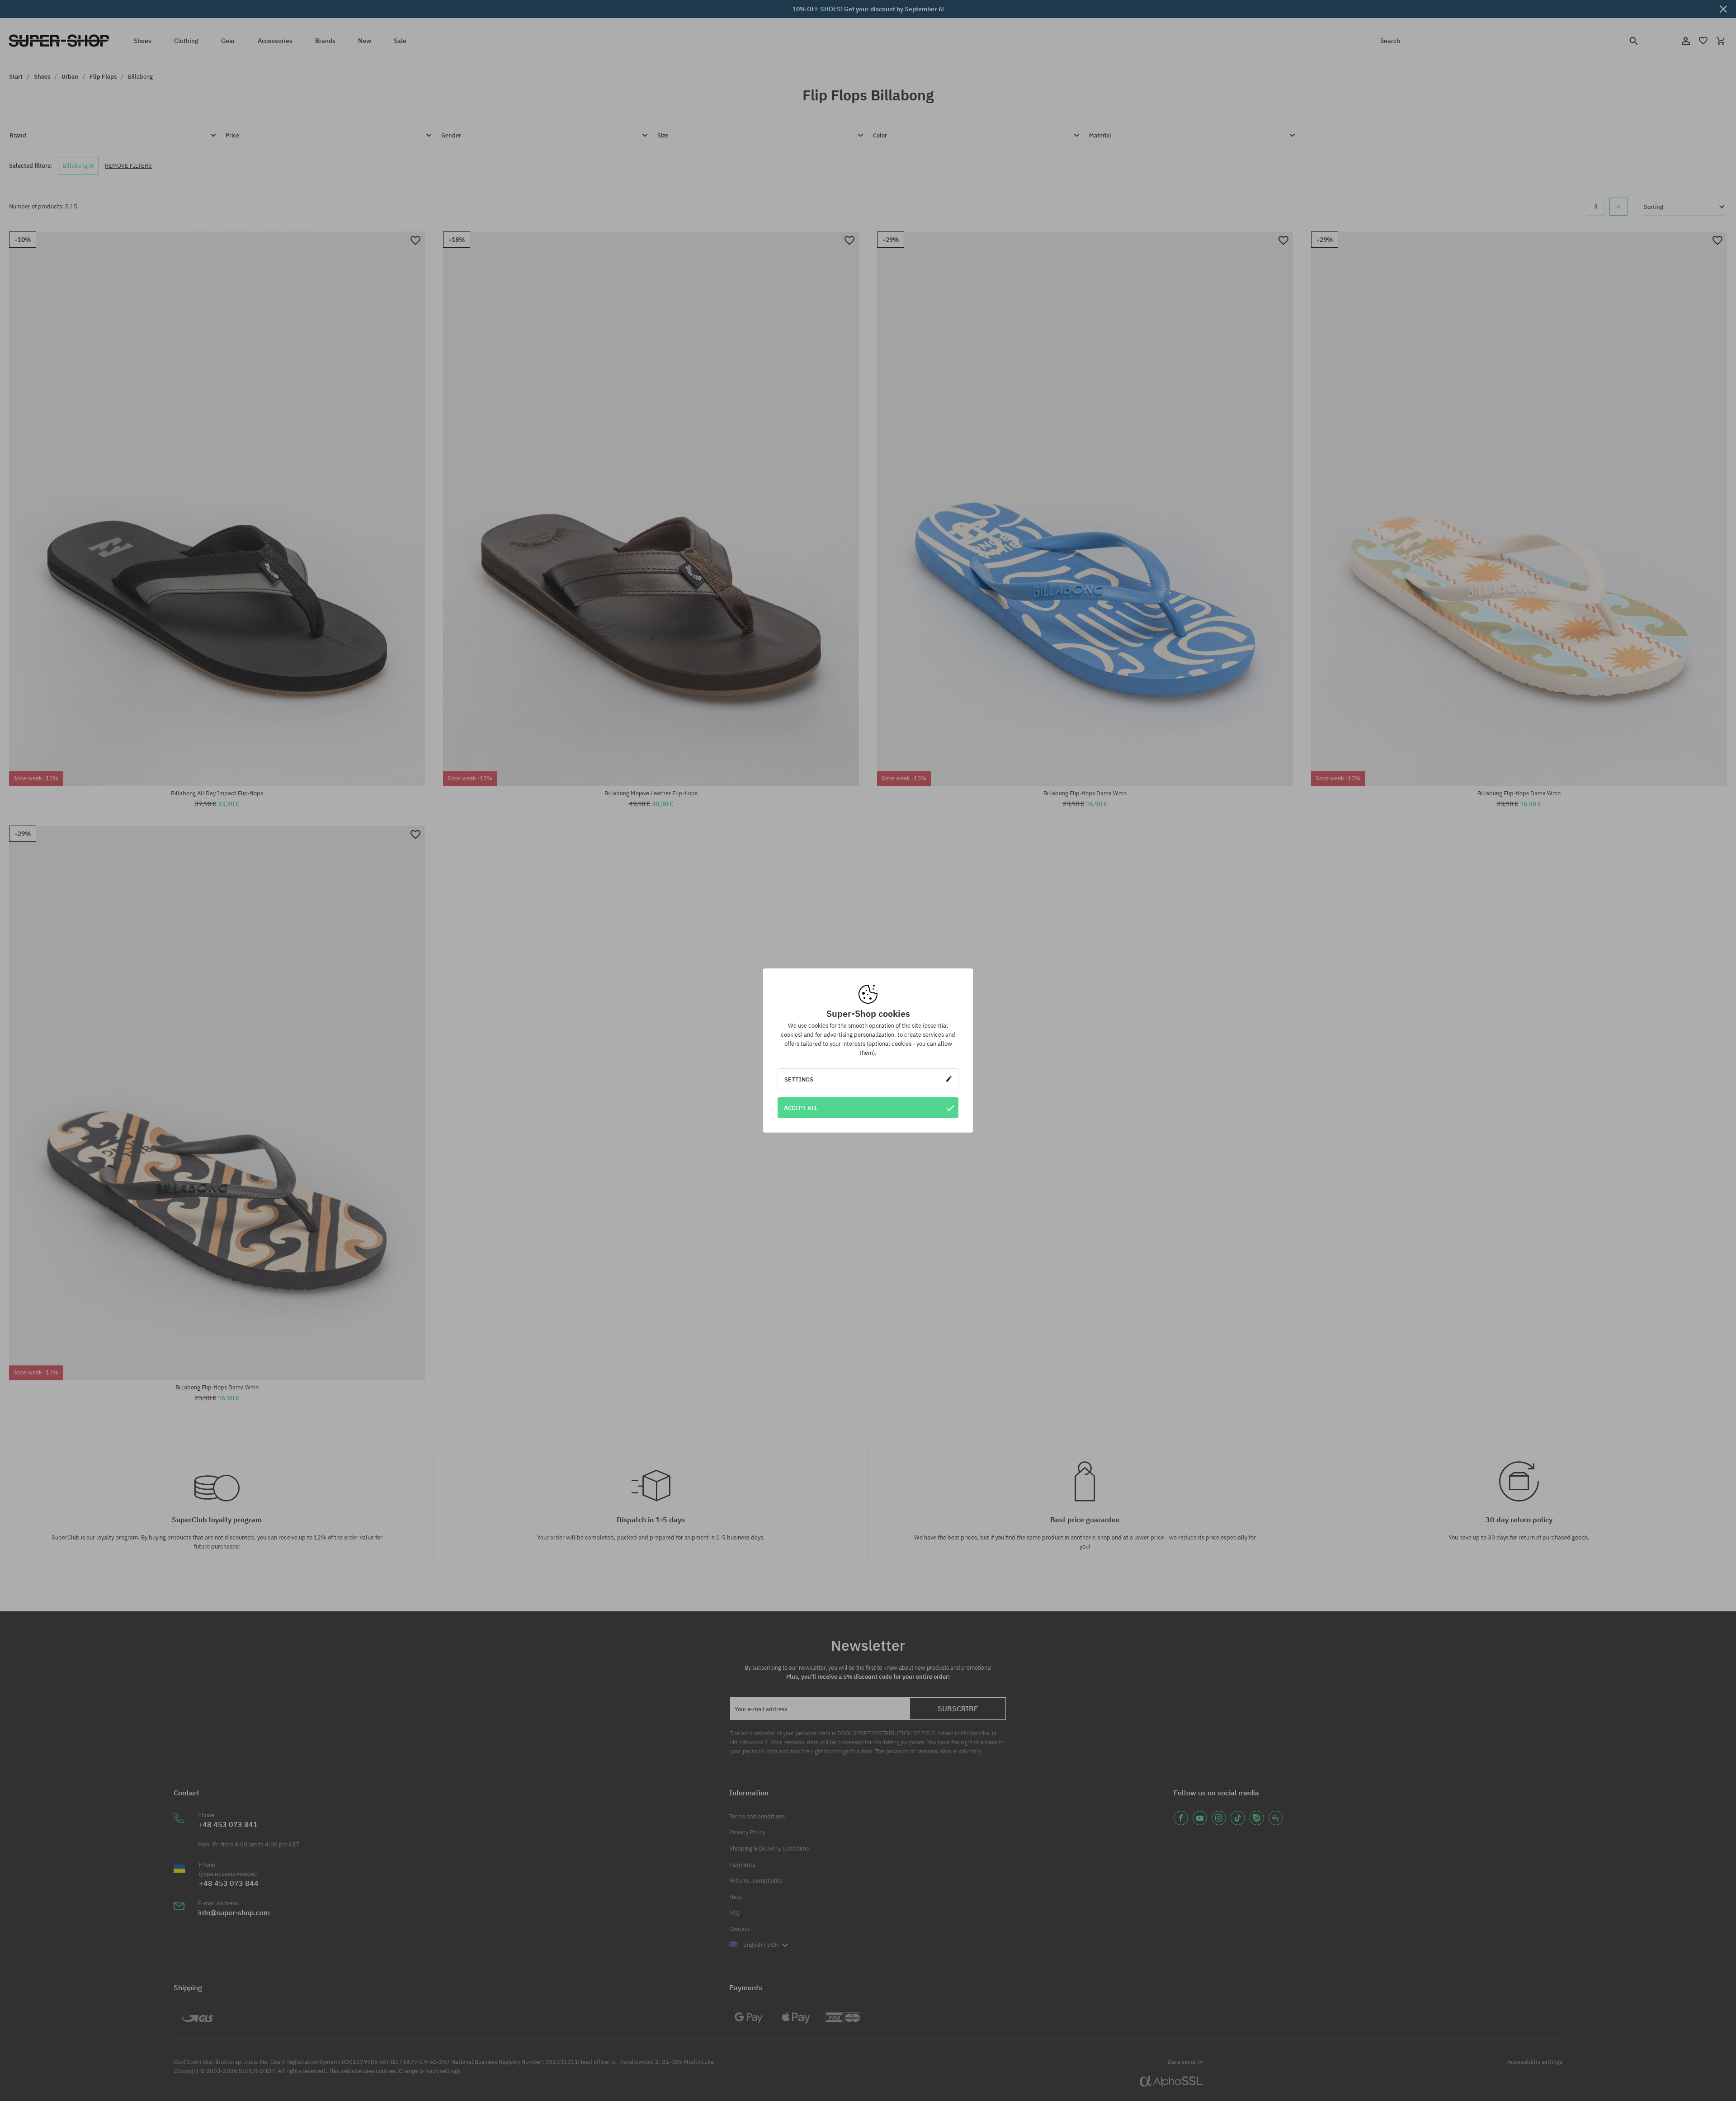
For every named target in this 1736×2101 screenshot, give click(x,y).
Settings (799, 1079)
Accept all (801, 1108)
